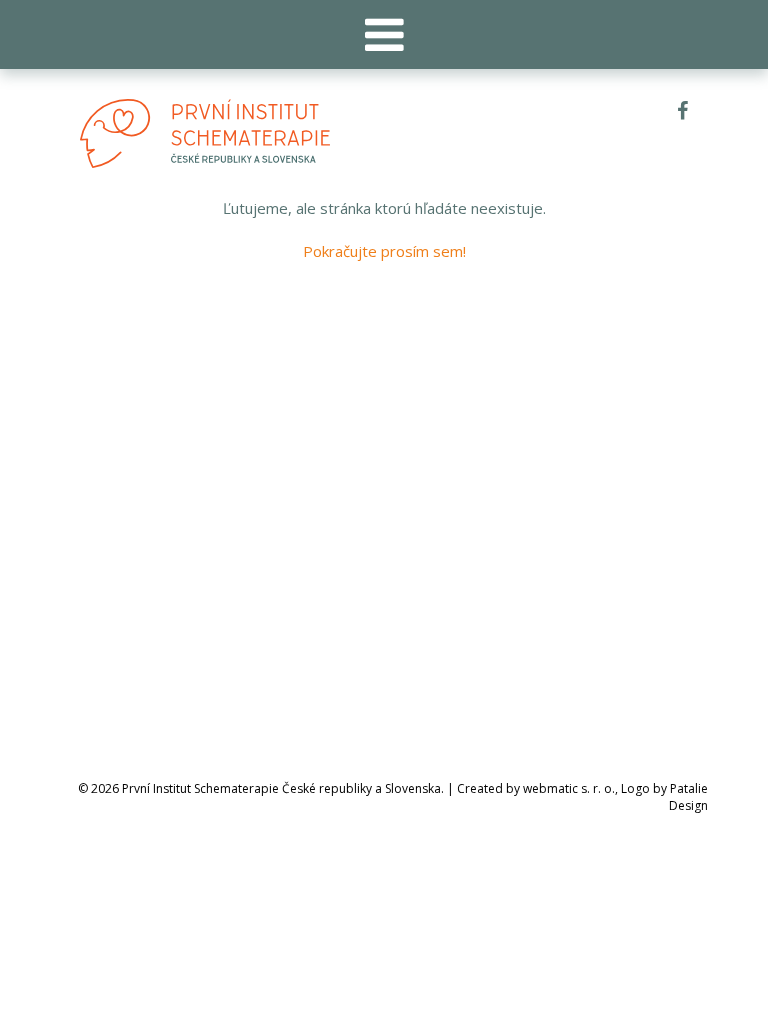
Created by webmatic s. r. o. (536, 788)
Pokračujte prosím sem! (384, 251)
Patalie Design (688, 797)
